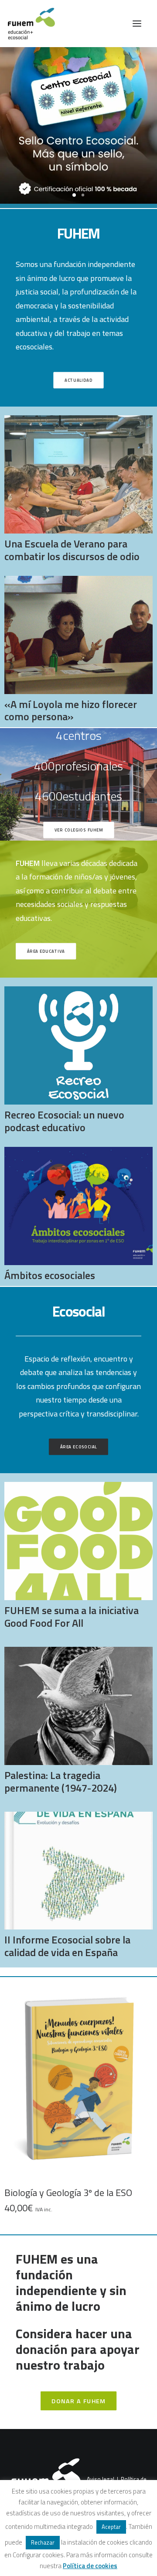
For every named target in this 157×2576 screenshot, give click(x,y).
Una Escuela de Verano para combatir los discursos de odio (72, 550)
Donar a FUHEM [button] (78, 2401)
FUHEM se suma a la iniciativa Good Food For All (72, 1616)
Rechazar (43, 2542)
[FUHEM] (27, 24)
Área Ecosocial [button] (79, 1447)
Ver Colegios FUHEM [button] (79, 830)
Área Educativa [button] (46, 951)
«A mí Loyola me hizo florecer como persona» (71, 710)
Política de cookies (90, 2566)
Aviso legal (101, 2479)
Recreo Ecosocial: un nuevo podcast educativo (64, 1121)
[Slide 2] (83, 195)
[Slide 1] (74, 195)
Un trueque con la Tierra (84, 2193)
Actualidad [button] (78, 380)
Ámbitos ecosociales (50, 1275)
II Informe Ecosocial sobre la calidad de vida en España (67, 1946)
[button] (137, 24)
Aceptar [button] (111, 2527)
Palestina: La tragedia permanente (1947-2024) (61, 1781)
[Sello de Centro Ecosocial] (78, 127)
